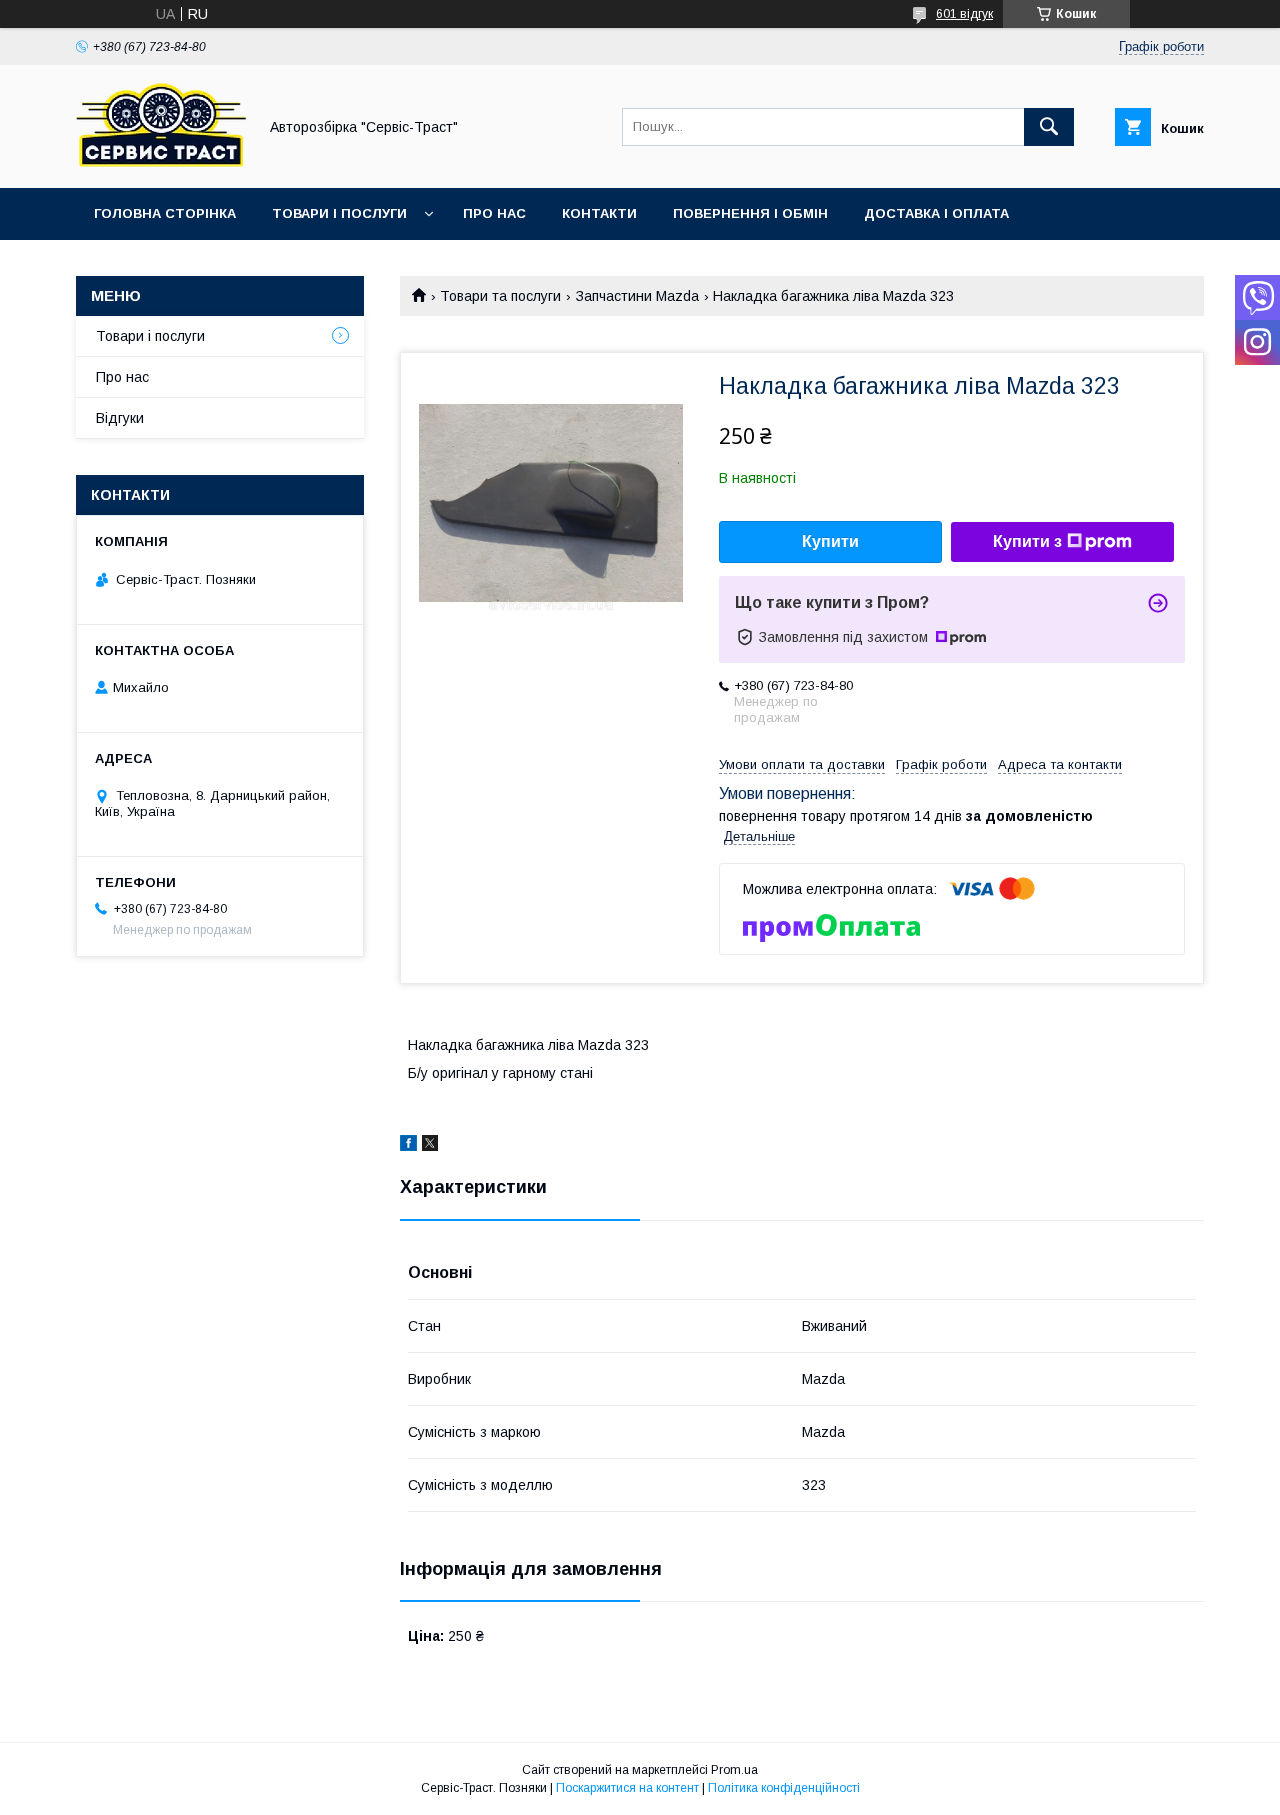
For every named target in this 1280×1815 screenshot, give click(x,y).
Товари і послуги (339, 213)
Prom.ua (734, 1770)
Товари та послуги (500, 296)
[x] (430, 1146)
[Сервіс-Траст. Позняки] (161, 162)
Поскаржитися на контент (627, 1788)
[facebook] (408, 1146)
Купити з (1027, 541)
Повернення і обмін (750, 213)
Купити (830, 541)
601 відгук (964, 14)
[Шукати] (1049, 127)
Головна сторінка (165, 213)
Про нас (494, 213)
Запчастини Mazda (637, 296)
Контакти (599, 213)
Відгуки (120, 418)
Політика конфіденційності (784, 1788)
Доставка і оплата (936, 213)
